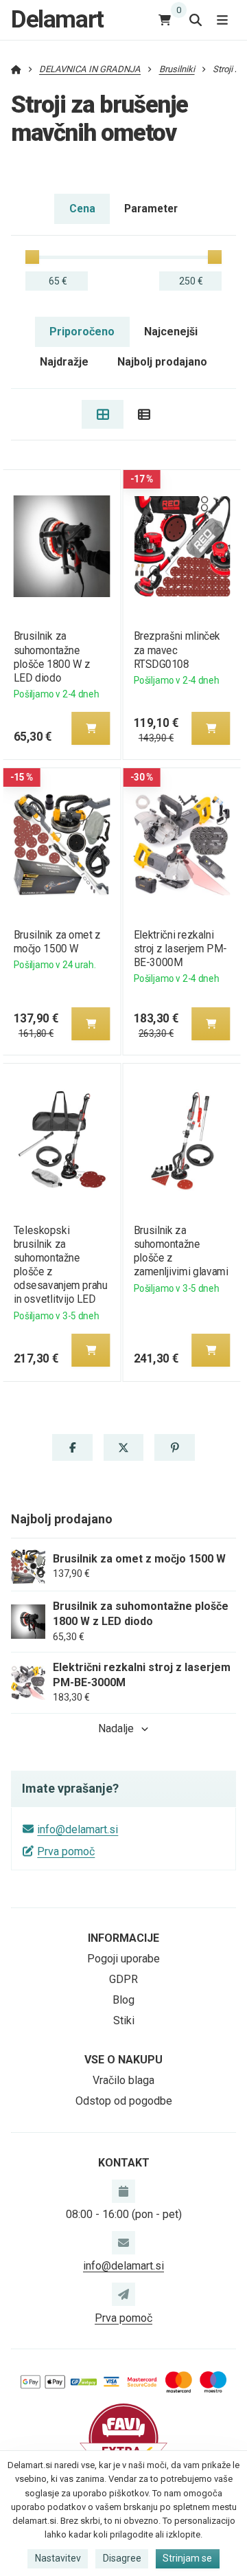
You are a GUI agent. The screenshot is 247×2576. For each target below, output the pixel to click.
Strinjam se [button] (187, 2558)
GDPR (123, 1979)
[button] (91, 728)
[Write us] (123, 2294)
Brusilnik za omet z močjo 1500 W (57, 942)
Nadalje (116, 1728)
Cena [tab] (82, 209)
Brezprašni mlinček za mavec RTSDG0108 (177, 650)
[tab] (103, 414)
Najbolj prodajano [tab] (162, 362)
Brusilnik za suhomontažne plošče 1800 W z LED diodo (51, 657)
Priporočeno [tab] (82, 332)
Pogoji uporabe (123, 1959)
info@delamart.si (78, 1829)
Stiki (124, 2020)
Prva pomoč (66, 1851)
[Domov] (16, 69)
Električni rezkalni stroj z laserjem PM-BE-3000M (180, 949)
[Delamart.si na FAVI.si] (123, 2438)
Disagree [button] (122, 2558)
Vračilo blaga (123, 2080)
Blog (123, 2000)
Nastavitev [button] (58, 2558)
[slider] (32, 257)
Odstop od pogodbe (124, 2101)
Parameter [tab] (151, 209)
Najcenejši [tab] (171, 332)
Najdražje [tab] (64, 362)
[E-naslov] (123, 2243)
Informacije (123, 1938)
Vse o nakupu (123, 2060)
